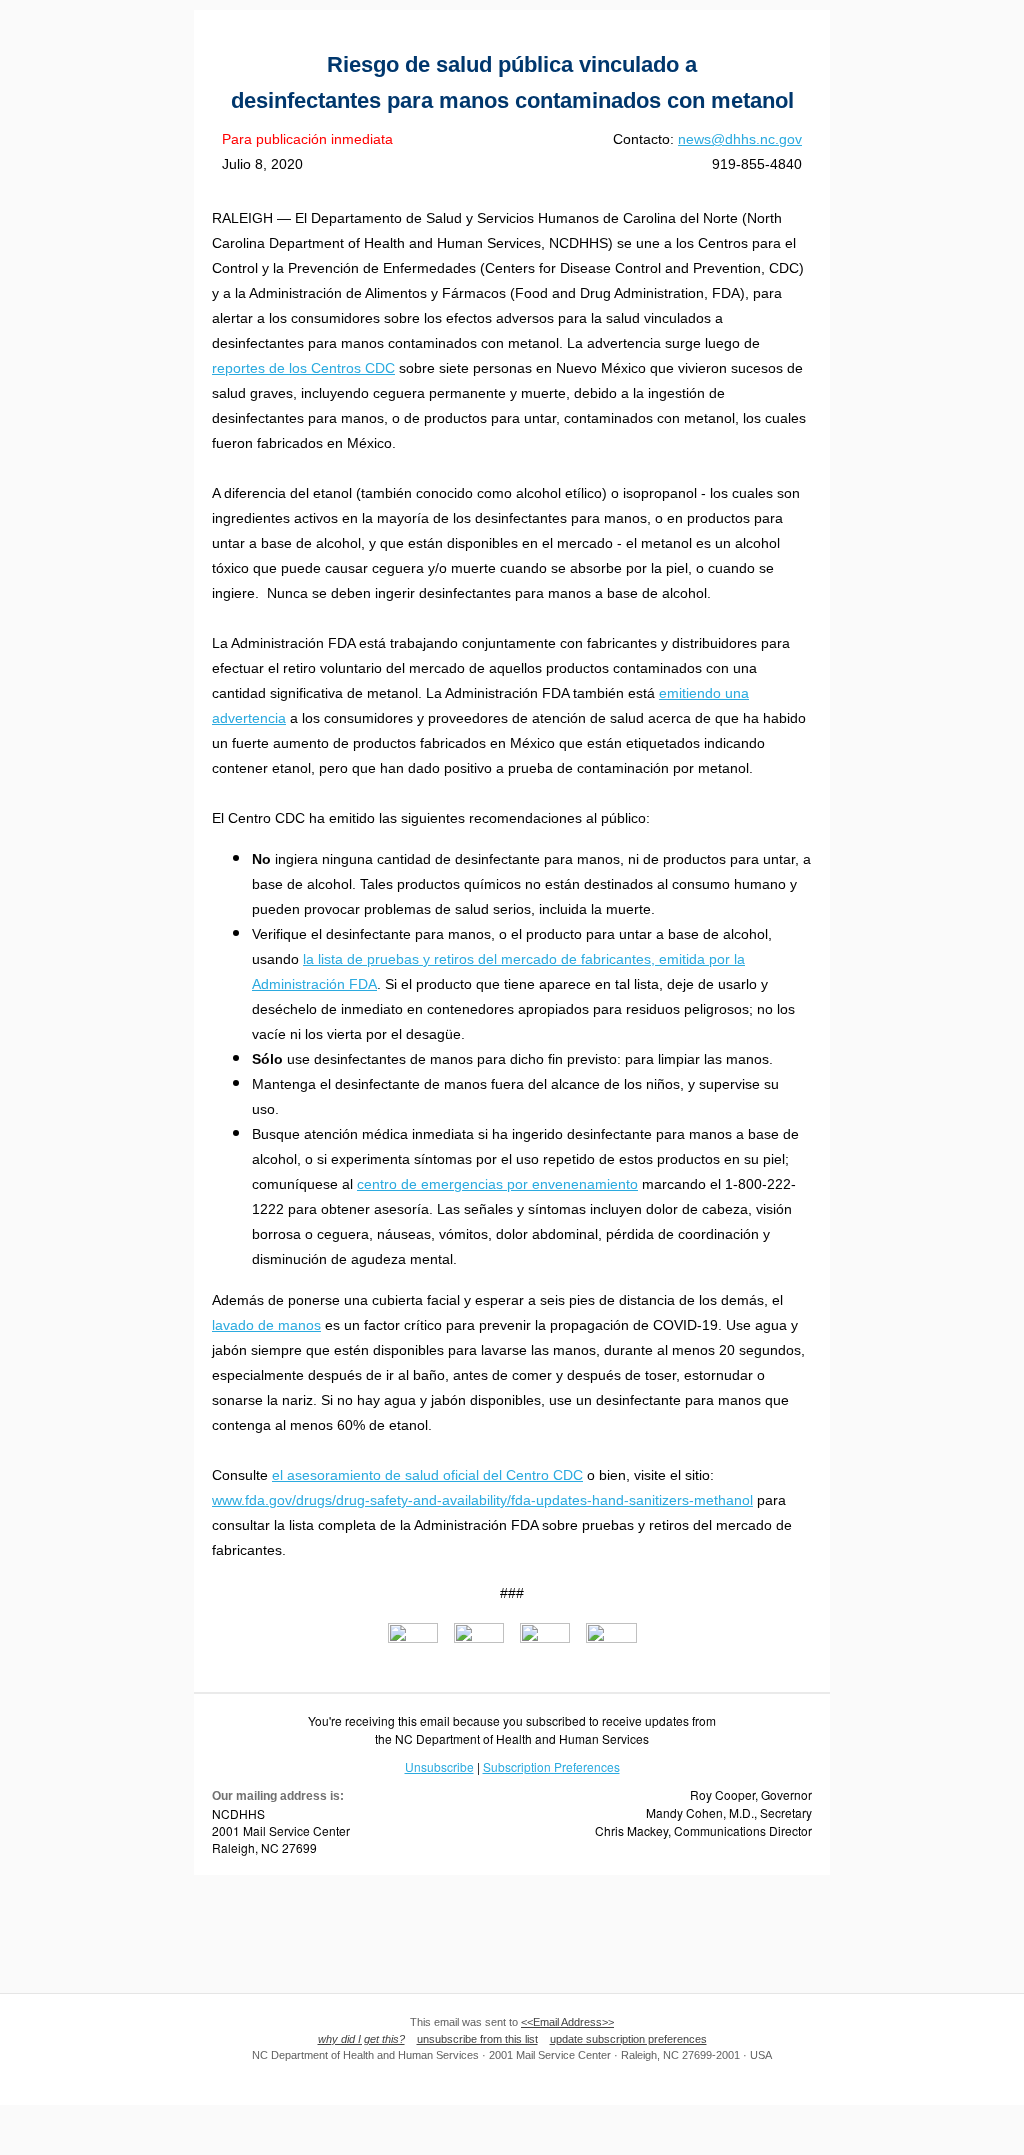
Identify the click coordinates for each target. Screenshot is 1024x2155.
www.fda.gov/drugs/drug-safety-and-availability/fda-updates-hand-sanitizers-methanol (482, 1500)
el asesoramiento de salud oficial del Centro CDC (427, 1475)
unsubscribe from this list (477, 2039)
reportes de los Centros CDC (303, 368)
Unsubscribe (439, 1766)
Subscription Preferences (551, 1766)
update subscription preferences (628, 2039)
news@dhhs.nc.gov (740, 139)
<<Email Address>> (567, 2022)
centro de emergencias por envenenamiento (497, 1184)
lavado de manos (266, 1325)
